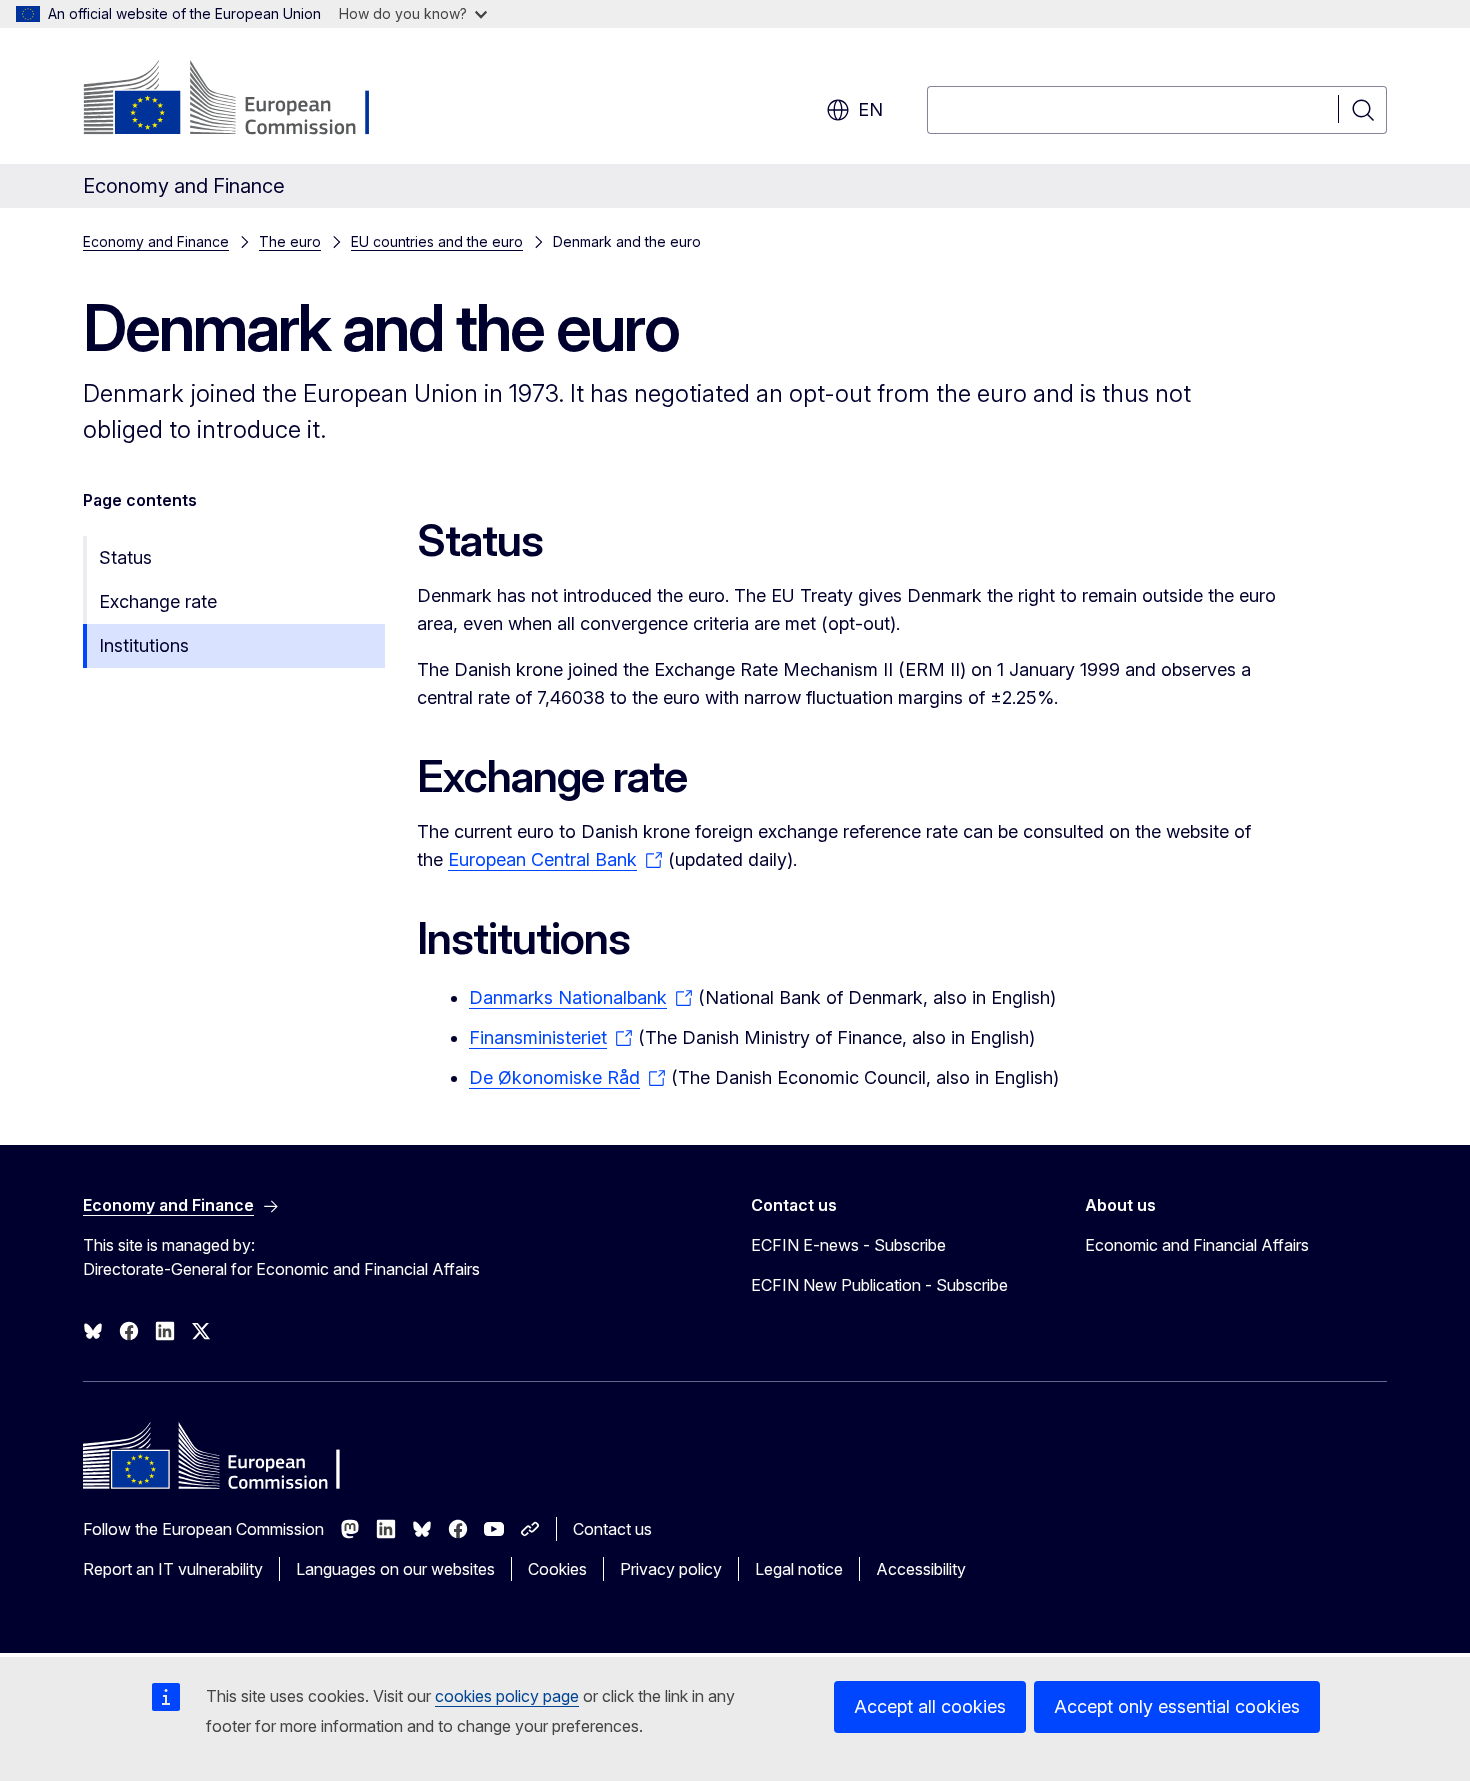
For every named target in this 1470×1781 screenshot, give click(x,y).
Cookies (557, 1569)
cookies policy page (507, 1696)
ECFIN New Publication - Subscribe (879, 1285)
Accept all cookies (930, 1706)
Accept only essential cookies (1177, 1706)
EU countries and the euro (437, 241)
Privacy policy (671, 1569)
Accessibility (921, 1569)
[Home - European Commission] (244, 100)
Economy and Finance (156, 241)
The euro (290, 241)
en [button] (870, 109)
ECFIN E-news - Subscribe (848, 1245)
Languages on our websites (395, 1569)
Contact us (612, 1529)
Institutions (144, 645)
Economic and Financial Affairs (1197, 1245)
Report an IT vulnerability (173, 1569)
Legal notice (799, 1569)
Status (125, 557)
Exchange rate (158, 601)
